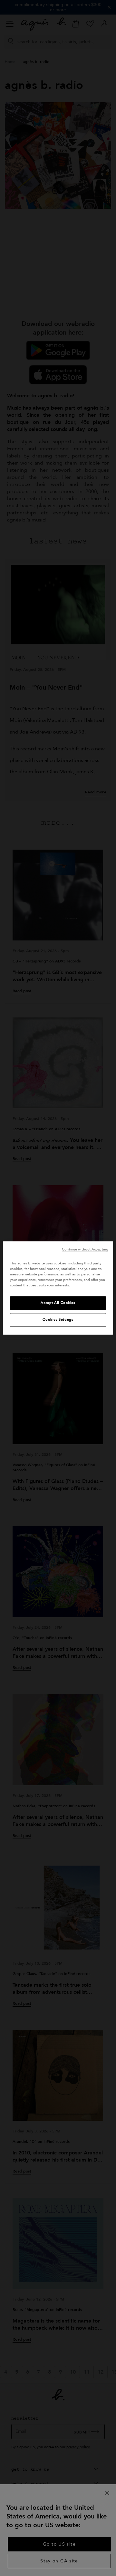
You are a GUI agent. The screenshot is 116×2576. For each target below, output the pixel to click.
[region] (58, 1288)
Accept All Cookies (58, 1303)
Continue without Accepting (85, 1249)
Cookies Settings (58, 1320)
